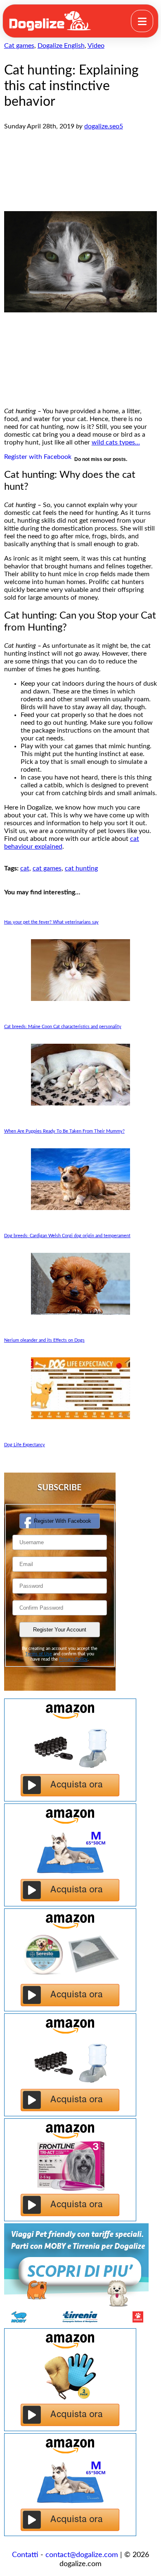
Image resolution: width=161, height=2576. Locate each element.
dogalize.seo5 (104, 126)
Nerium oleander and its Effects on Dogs (44, 1340)
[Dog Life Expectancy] (81, 1417)
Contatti (25, 2555)
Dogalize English (61, 46)
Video (96, 46)
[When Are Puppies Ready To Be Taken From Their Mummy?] (81, 1103)
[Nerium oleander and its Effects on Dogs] (81, 1312)
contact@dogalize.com (82, 2555)
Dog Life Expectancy (25, 1445)
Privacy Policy (73, 1659)
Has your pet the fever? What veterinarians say (51, 922)
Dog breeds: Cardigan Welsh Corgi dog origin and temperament (67, 1236)
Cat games (19, 46)
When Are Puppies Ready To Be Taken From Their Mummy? (64, 1131)
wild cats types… (116, 442)
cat (25, 868)
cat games (47, 868)
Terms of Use (39, 1654)
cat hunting (81, 868)
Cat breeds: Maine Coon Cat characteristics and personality (63, 1027)
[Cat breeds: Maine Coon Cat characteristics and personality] (81, 999)
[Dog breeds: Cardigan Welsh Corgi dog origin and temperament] (81, 1208)
